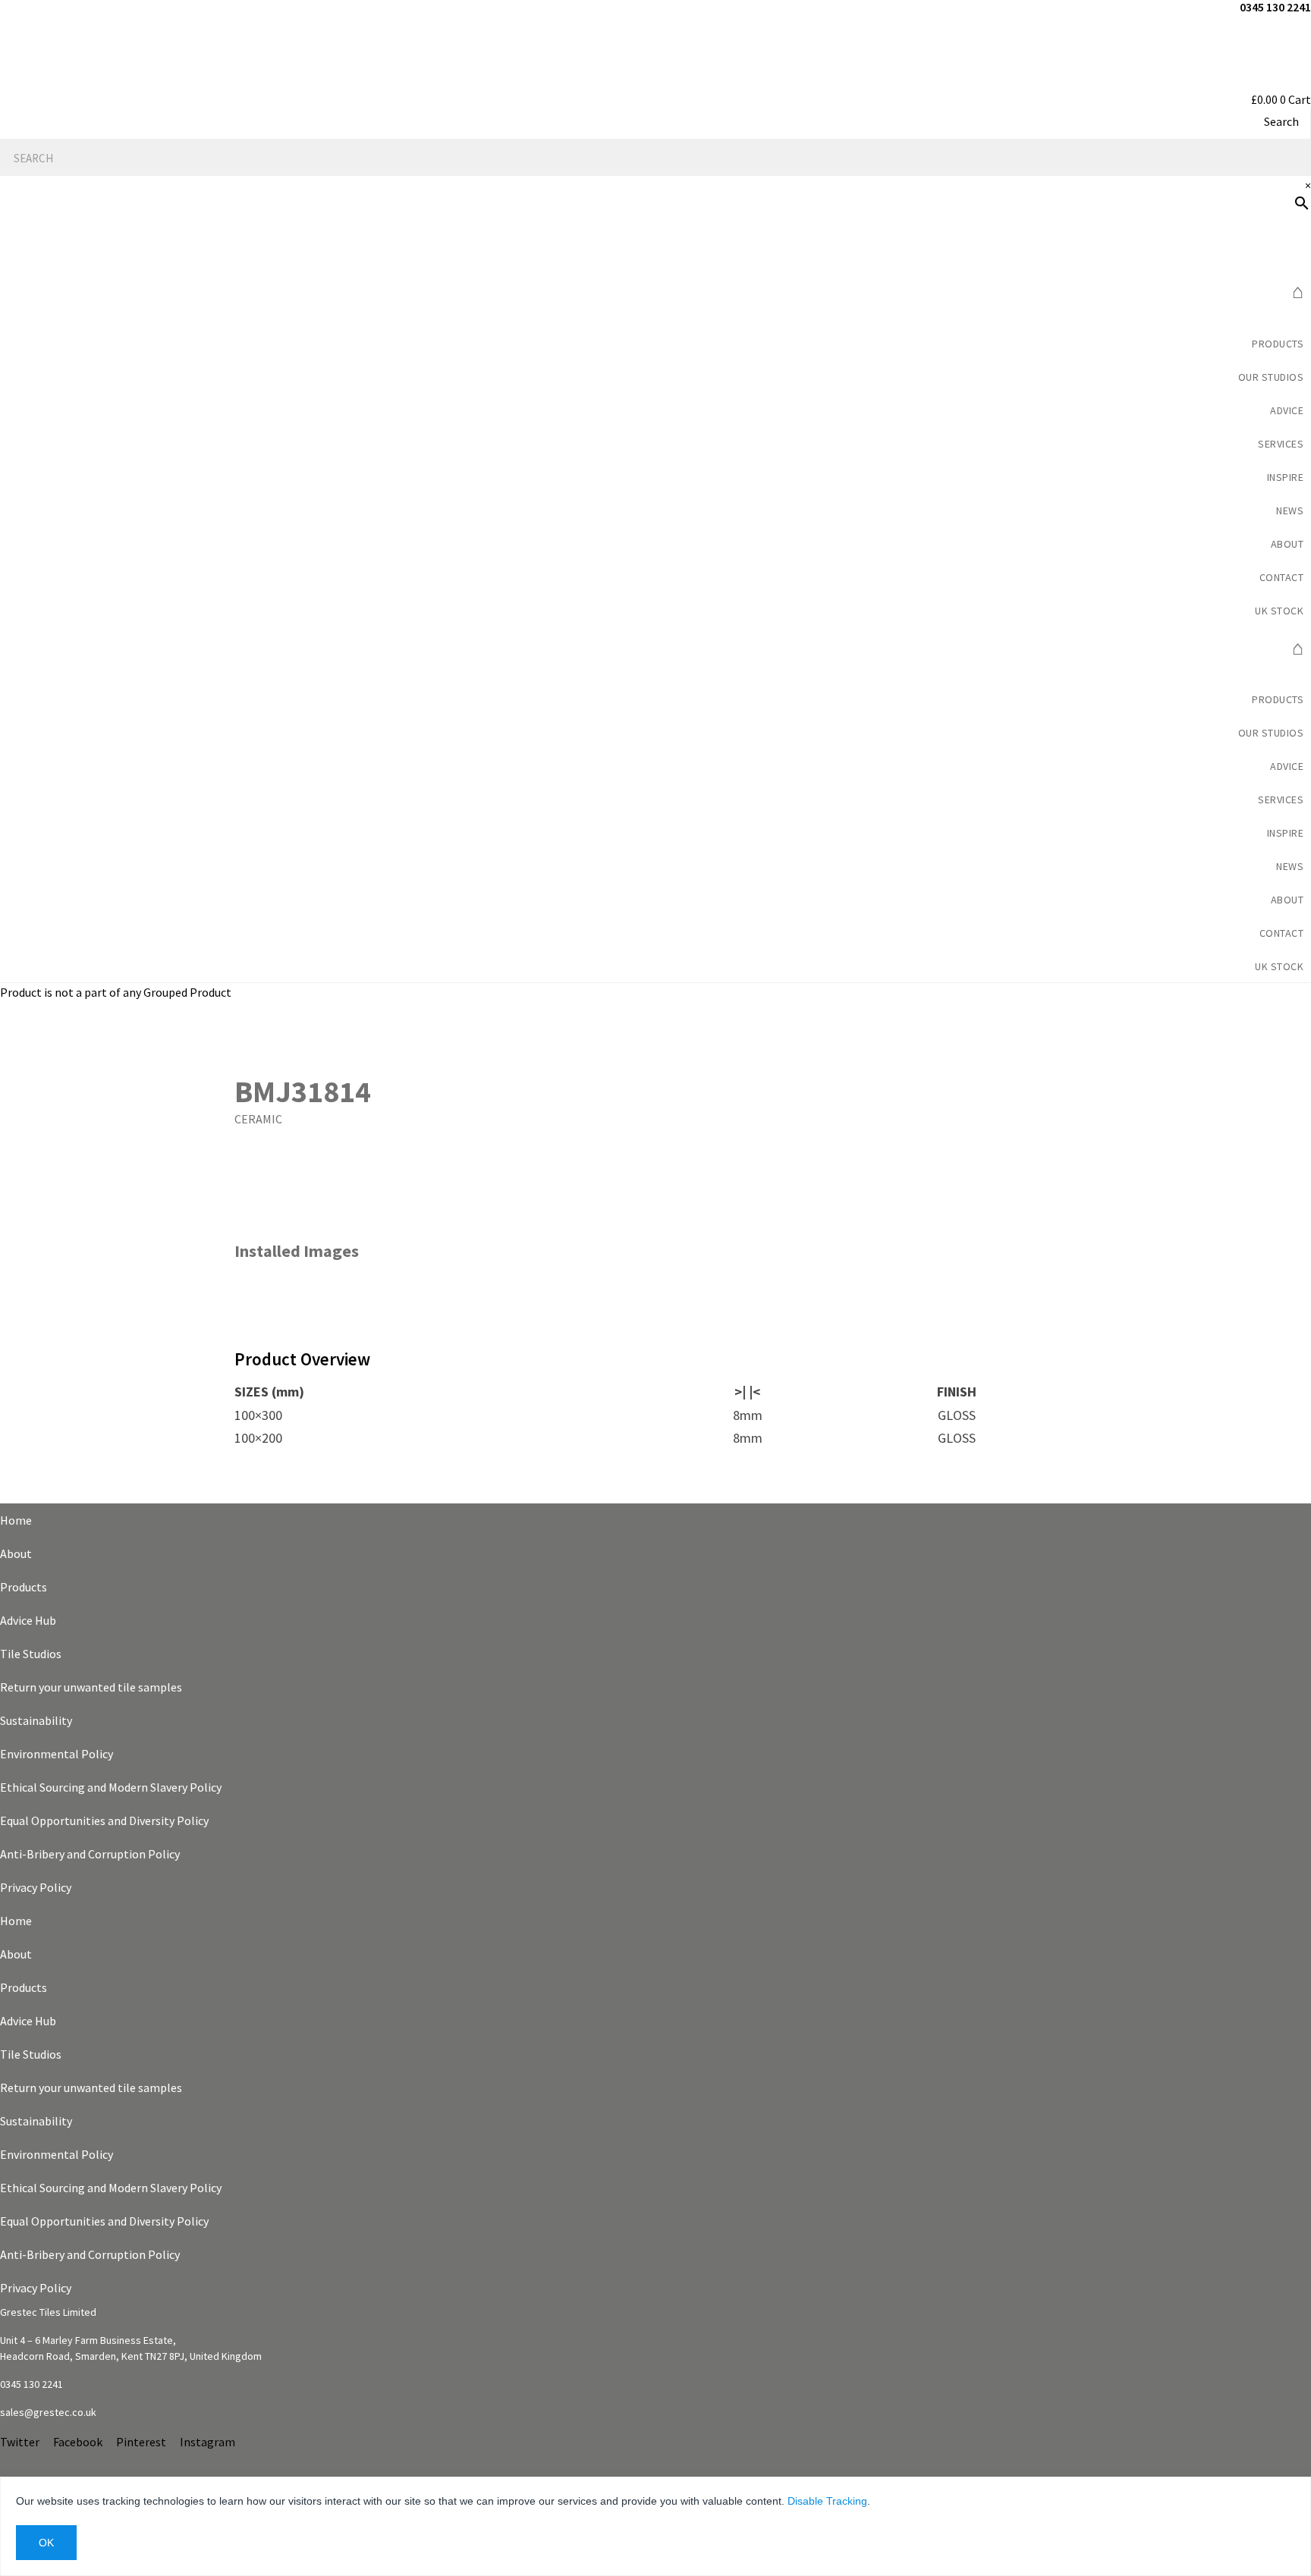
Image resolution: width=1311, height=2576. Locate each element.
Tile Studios (31, 1654)
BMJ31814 (303, 1092)
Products (1278, 344)
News (1290, 510)
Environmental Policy (57, 1754)
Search (1281, 121)
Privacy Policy (36, 1887)
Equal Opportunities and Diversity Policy (104, 1820)
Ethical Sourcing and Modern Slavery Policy (111, 1787)
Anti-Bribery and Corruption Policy (90, 1854)
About (16, 1553)
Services (1281, 444)
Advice (1287, 410)
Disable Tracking (827, 2501)
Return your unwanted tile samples (91, 1687)
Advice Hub (28, 1620)
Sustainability (36, 1720)
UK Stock (1279, 611)
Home (16, 1520)
